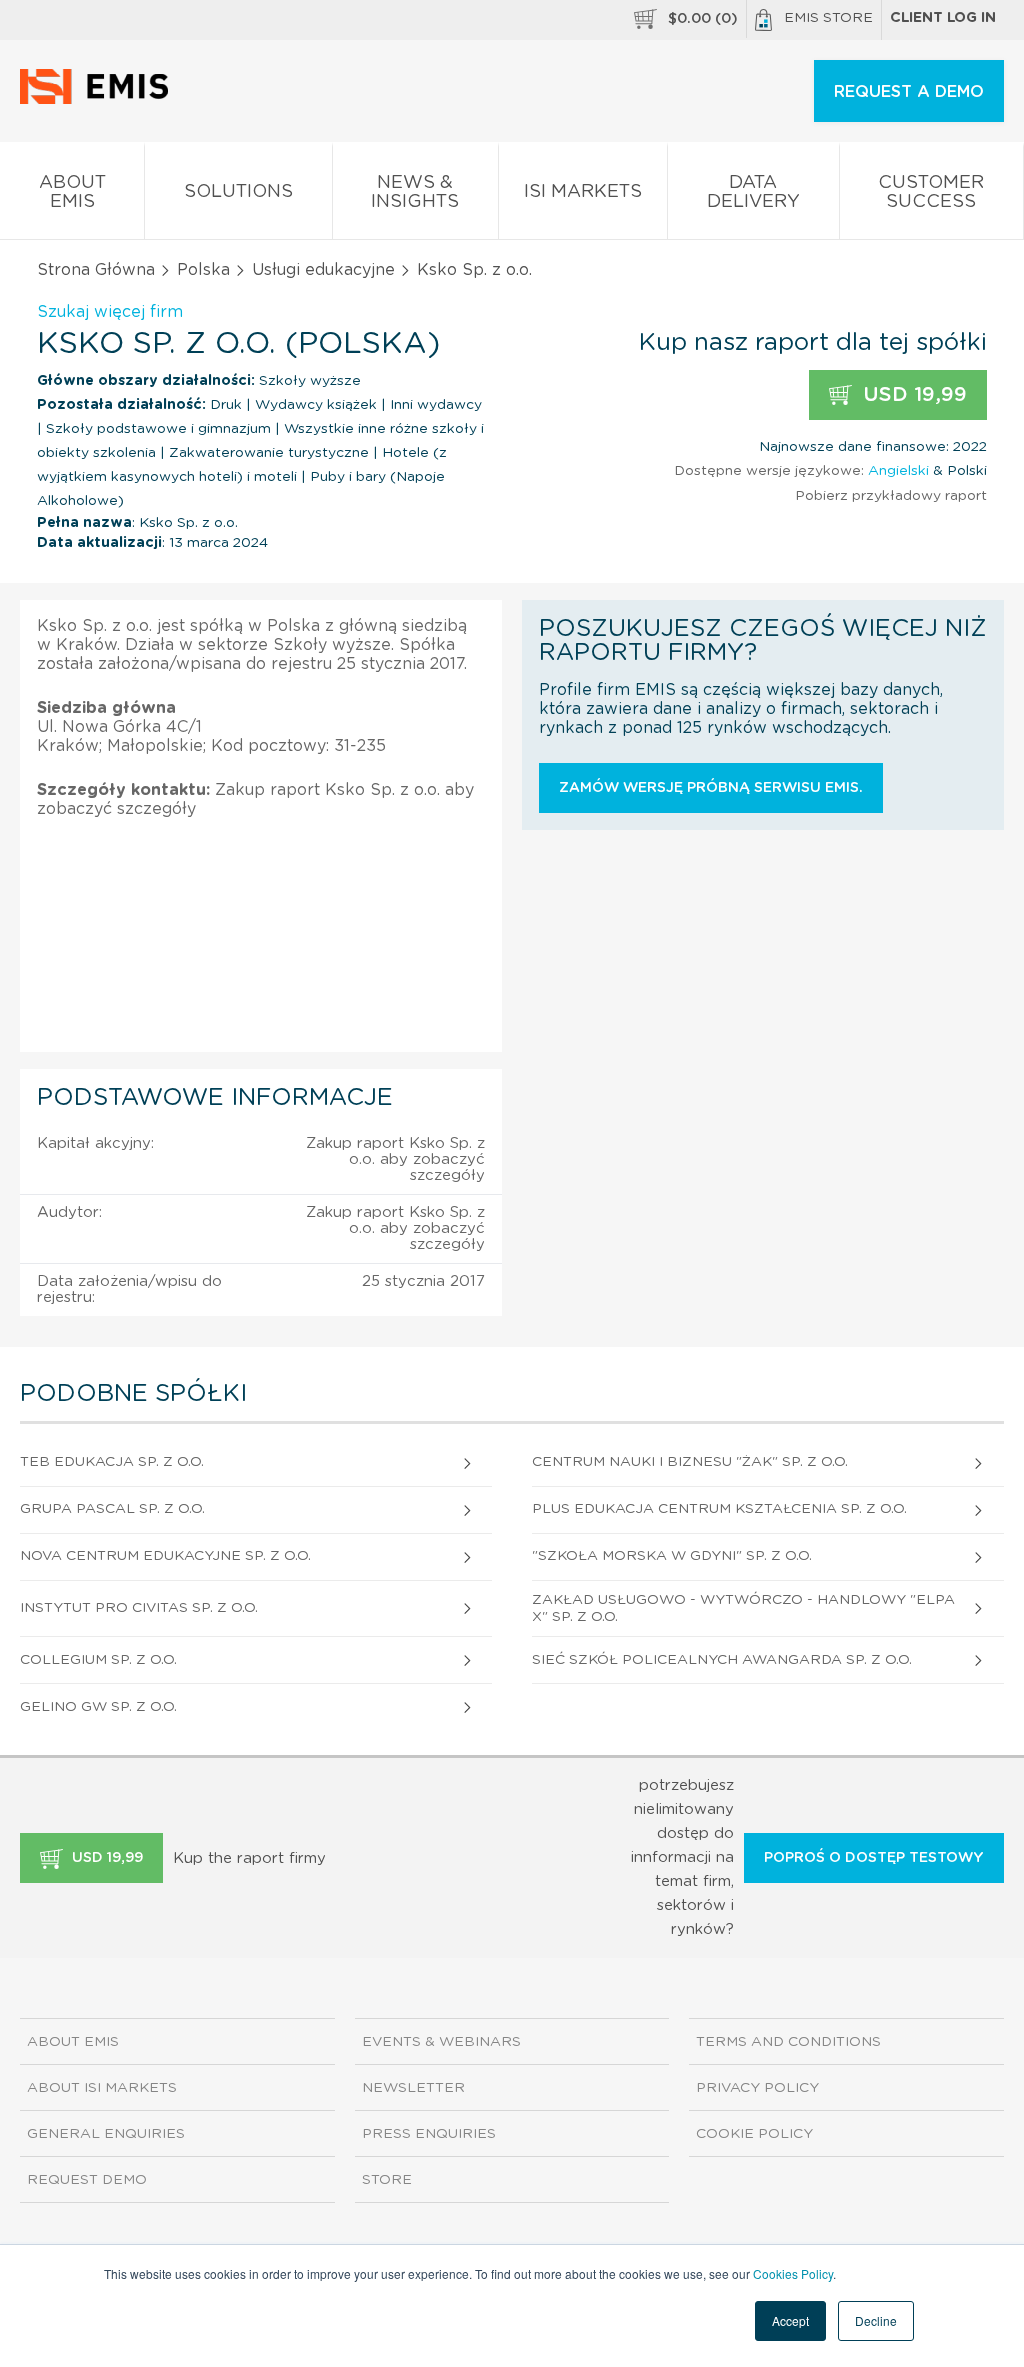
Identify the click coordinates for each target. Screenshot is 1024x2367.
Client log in (943, 18)
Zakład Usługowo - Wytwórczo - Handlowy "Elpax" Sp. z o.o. (743, 1608)
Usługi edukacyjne (323, 270)
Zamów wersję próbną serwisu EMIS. (711, 788)
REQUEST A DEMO (909, 92)
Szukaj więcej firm (110, 312)
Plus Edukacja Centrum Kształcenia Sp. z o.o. (719, 1509)
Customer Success (931, 192)
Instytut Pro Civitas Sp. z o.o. (139, 1608)
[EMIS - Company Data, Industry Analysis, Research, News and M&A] (99, 100)
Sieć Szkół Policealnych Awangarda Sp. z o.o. (722, 1660)
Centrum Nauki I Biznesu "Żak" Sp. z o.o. (690, 1462)
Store (387, 2180)
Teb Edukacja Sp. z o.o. (112, 1462)
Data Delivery (753, 192)
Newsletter (413, 2088)
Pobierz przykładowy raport (891, 496)
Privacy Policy (757, 2088)
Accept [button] (790, 2320)
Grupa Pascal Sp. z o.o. (112, 1509)
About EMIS (72, 192)
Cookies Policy (793, 2273)
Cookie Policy (754, 2134)
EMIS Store (828, 18)
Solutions (238, 192)
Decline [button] (876, 2320)
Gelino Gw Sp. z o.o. (98, 1707)
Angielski (898, 471)
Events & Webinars (441, 2042)
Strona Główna (96, 270)
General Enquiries (106, 2134)
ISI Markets (583, 192)
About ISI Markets (102, 2088)
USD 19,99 (912, 395)
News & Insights (415, 192)
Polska (203, 270)
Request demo (87, 2180)
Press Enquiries (429, 2134)
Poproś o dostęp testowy (874, 1858)
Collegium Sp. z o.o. (98, 1660)
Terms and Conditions (788, 2042)
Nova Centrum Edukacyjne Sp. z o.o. (165, 1556)
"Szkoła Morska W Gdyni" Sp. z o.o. (672, 1556)
